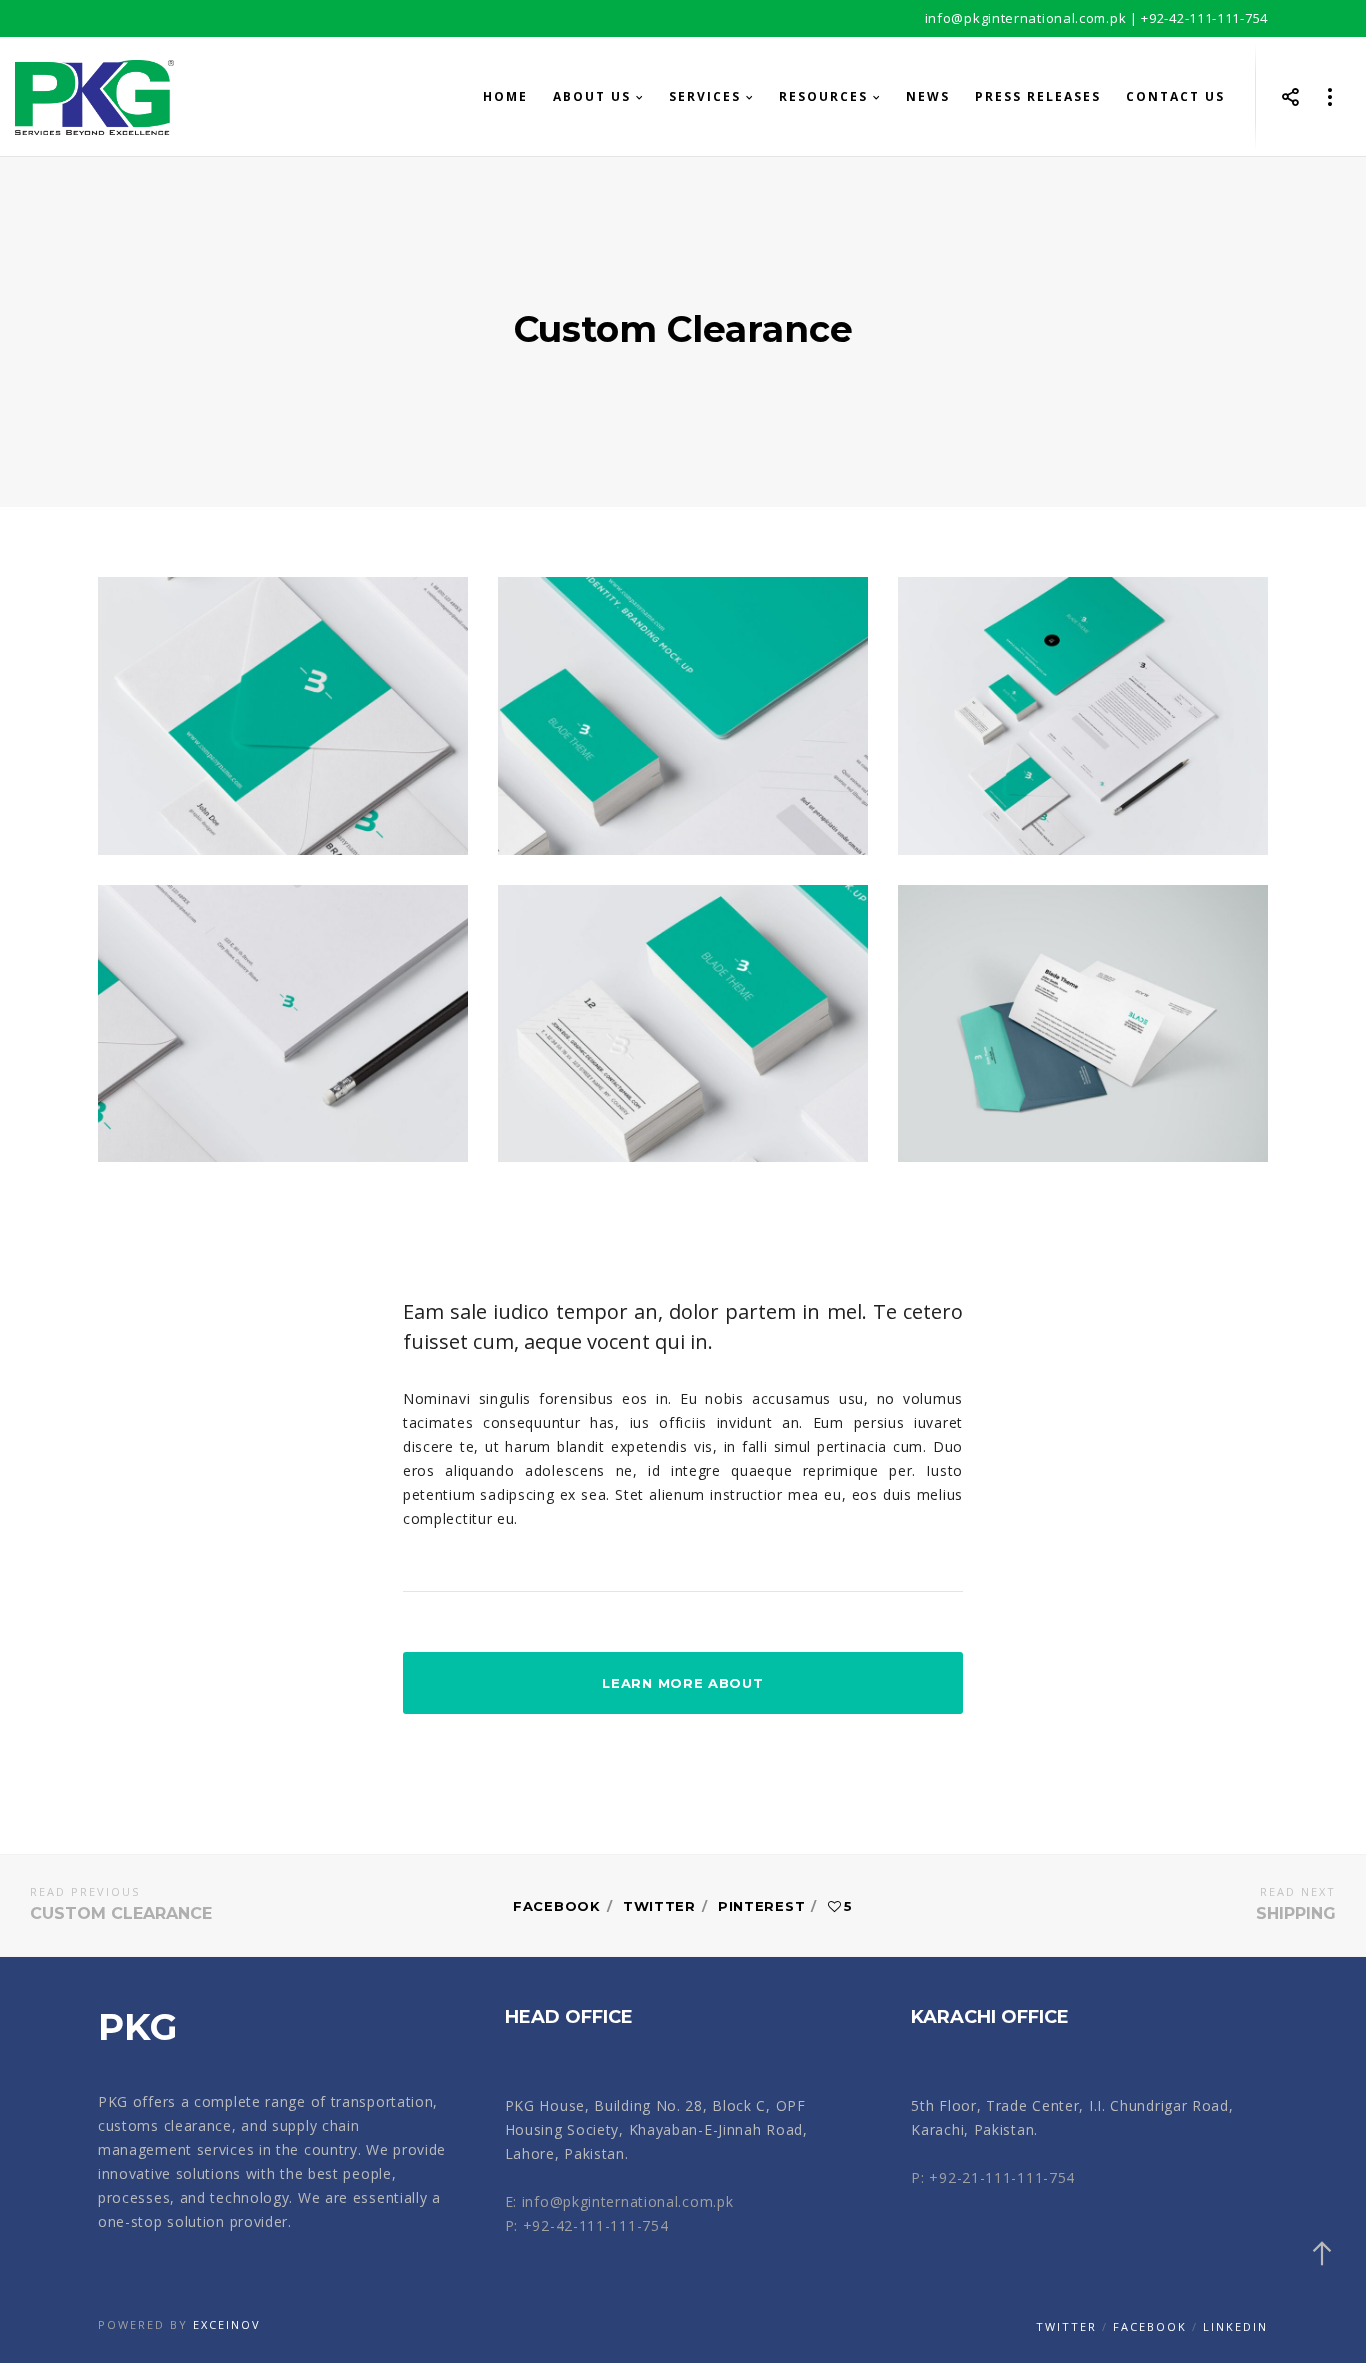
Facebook (557, 1906)
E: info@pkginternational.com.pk (619, 2201)
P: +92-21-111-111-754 (993, 2177)
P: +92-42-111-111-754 (587, 2225)
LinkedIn (1235, 2326)
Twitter (659, 1906)
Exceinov (227, 2324)
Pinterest (761, 1906)
